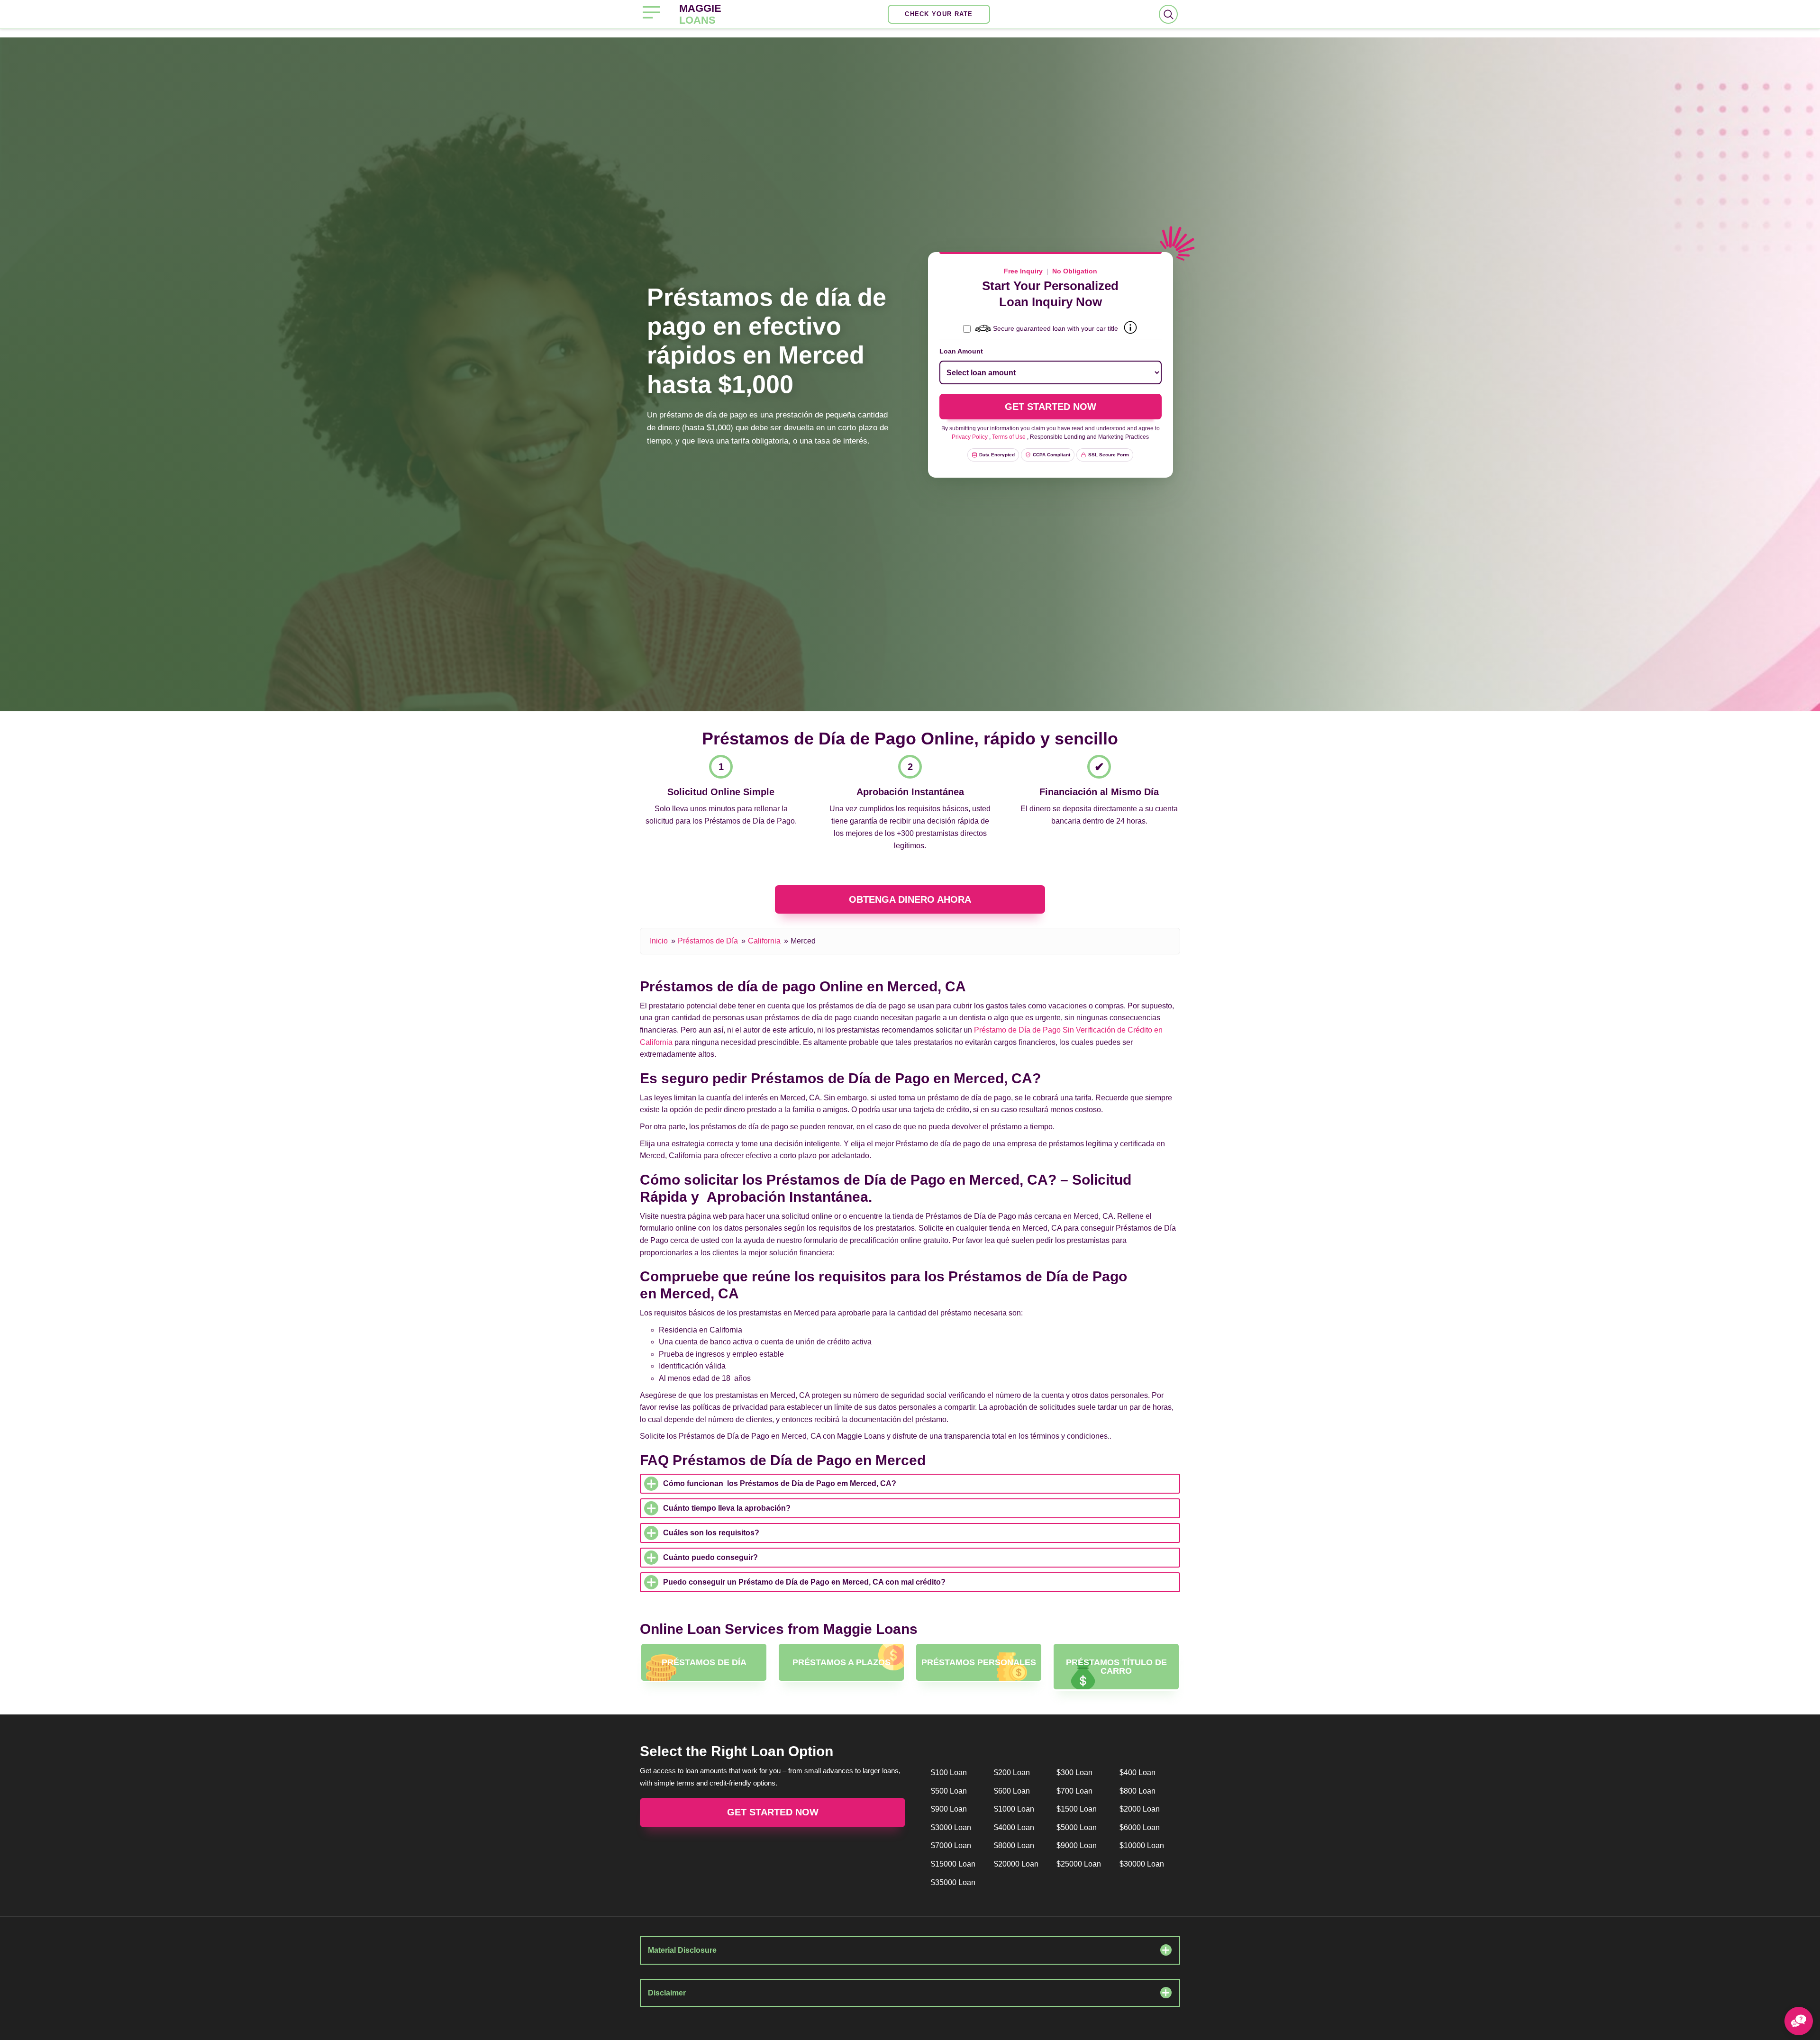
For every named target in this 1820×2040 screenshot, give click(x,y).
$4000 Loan (1014, 1827)
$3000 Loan (951, 1827)
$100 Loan (949, 1773)
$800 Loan (1137, 1791)
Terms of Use (1009, 437)
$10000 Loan (1142, 1845)
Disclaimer (667, 1993)
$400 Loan (1137, 1773)
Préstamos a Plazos (842, 1662)
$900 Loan (949, 1809)
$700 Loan (1074, 1791)
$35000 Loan (953, 1882)
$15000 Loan (953, 1864)
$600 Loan (1012, 1791)
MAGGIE (700, 14)
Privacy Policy (970, 437)
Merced (803, 941)
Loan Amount (961, 351)
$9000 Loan (1077, 1845)
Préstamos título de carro (1116, 1667)
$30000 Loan (1142, 1864)
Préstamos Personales (979, 1662)
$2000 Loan (1140, 1809)
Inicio (659, 941)
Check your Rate (939, 14)
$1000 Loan (1014, 1809)
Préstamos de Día (708, 941)
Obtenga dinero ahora (910, 899)
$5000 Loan (1077, 1827)
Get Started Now (773, 1812)
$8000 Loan (1014, 1845)
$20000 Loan (1016, 1864)
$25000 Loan (1079, 1864)
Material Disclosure (682, 1950)
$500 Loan (949, 1791)
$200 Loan (1012, 1773)
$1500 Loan (1077, 1809)
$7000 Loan (951, 1845)
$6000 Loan (1140, 1827)
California (764, 941)
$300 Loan (1074, 1773)
